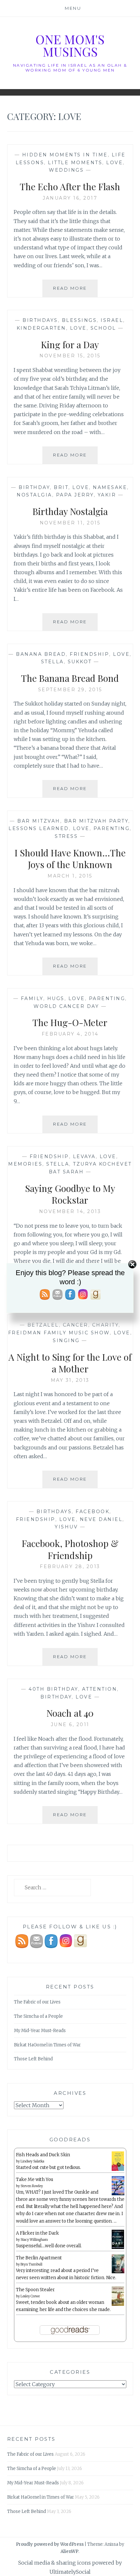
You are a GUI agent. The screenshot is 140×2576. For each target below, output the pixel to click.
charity (105, 1325)
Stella (52, 662)
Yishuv (66, 1527)
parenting (112, 828)
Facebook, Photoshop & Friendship (70, 1549)
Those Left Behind (33, 2059)
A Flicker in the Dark (37, 2233)
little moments (75, 163)
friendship (89, 654)
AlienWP (70, 2551)
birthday (34, 487)
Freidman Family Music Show (59, 1333)
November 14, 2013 (70, 1211)
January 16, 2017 (70, 198)
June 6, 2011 (70, 1724)
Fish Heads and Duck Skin (43, 2155)
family (32, 998)
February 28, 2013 (70, 1566)
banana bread (41, 654)
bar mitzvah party (96, 821)
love (114, 163)
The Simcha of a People (38, 2016)
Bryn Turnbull (31, 2264)
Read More (75, 291)
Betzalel (43, 1325)
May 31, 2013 (70, 1380)
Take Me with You (35, 2180)
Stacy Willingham (34, 2240)
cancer (76, 1325)
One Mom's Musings (70, 45)
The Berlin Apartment (39, 2258)
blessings (79, 320)
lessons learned (39, 828)
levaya (84, 1156)
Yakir (107, 495)
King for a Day (70, 344)
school (103, 328)
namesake (110, 487)
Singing (66, 1341)
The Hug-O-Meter (70, 1022)
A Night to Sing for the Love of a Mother (70, 1363)
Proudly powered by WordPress (50, 2544)
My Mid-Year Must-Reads (40, 2031)
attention (100, 1689)
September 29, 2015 (70, 690)
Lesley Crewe (30, 2296)
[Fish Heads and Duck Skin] (118, 2170)
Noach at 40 (70, 1713)
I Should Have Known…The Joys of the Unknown (70, 859)
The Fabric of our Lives (37, 2002)
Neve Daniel (101, 1519)
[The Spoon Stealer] (118, 2305)
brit (61, 487)
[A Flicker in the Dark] (118, 2248)
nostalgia (34, 495)
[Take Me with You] (118, 2194)
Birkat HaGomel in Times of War (47, 2045)
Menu (73, 8)
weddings (66, 170)
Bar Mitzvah (39, 821)
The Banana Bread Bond (70, 678)
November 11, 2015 (70, 523)
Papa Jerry (75, 495)
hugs (56, 998)
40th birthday (53, 1689)
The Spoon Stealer (35, 2290)
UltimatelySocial (70, 2572)
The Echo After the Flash (70, 186)
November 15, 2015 (70, 356)
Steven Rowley (32, 2186)
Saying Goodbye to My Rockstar (70, 1194)
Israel (112, 320)
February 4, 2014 (70, 1034)
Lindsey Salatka (32, 2161)
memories (25, 1164)
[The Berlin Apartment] (118, 2272)
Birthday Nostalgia (70, 511)
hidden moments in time (65, 155)
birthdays (40, 320)
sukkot (80, 662)
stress (66, 836)
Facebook (92, 1512)
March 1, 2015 (70, 876)
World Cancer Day (66, 1006)
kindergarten (41, 328)
